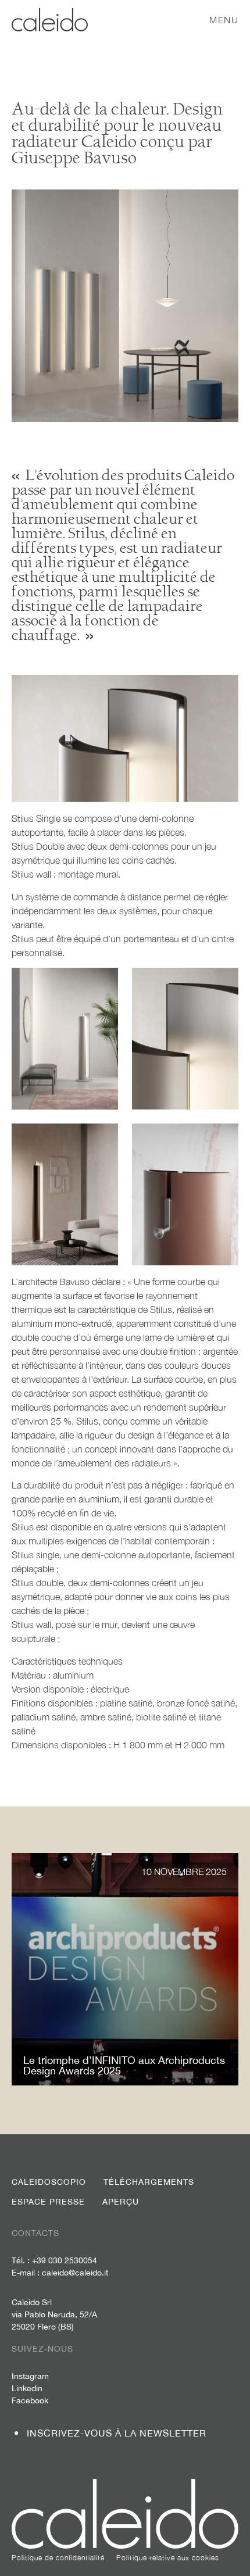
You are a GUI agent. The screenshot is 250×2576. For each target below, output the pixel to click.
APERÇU (121, 2202)
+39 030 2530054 (65, 2260)
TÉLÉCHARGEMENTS (149, 2182)
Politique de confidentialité (58, 2558)
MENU (224, 20)
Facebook (30, 2400)
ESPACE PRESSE (48, 2202)
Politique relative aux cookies (168, 2558)
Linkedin (27, 2388)
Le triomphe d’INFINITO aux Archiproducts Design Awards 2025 (124, 2065)
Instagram (30, 2376)
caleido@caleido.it (75, 2273)
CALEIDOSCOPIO (49, 2182)
